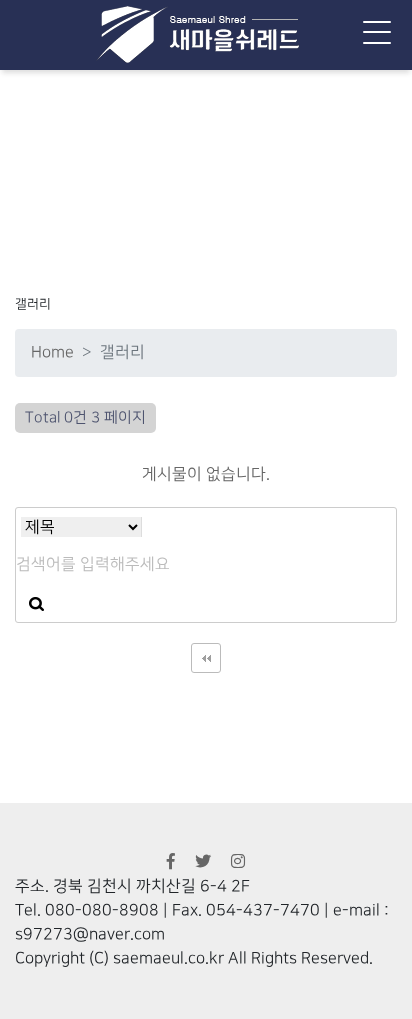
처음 (206, 658)
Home (52, 352)
